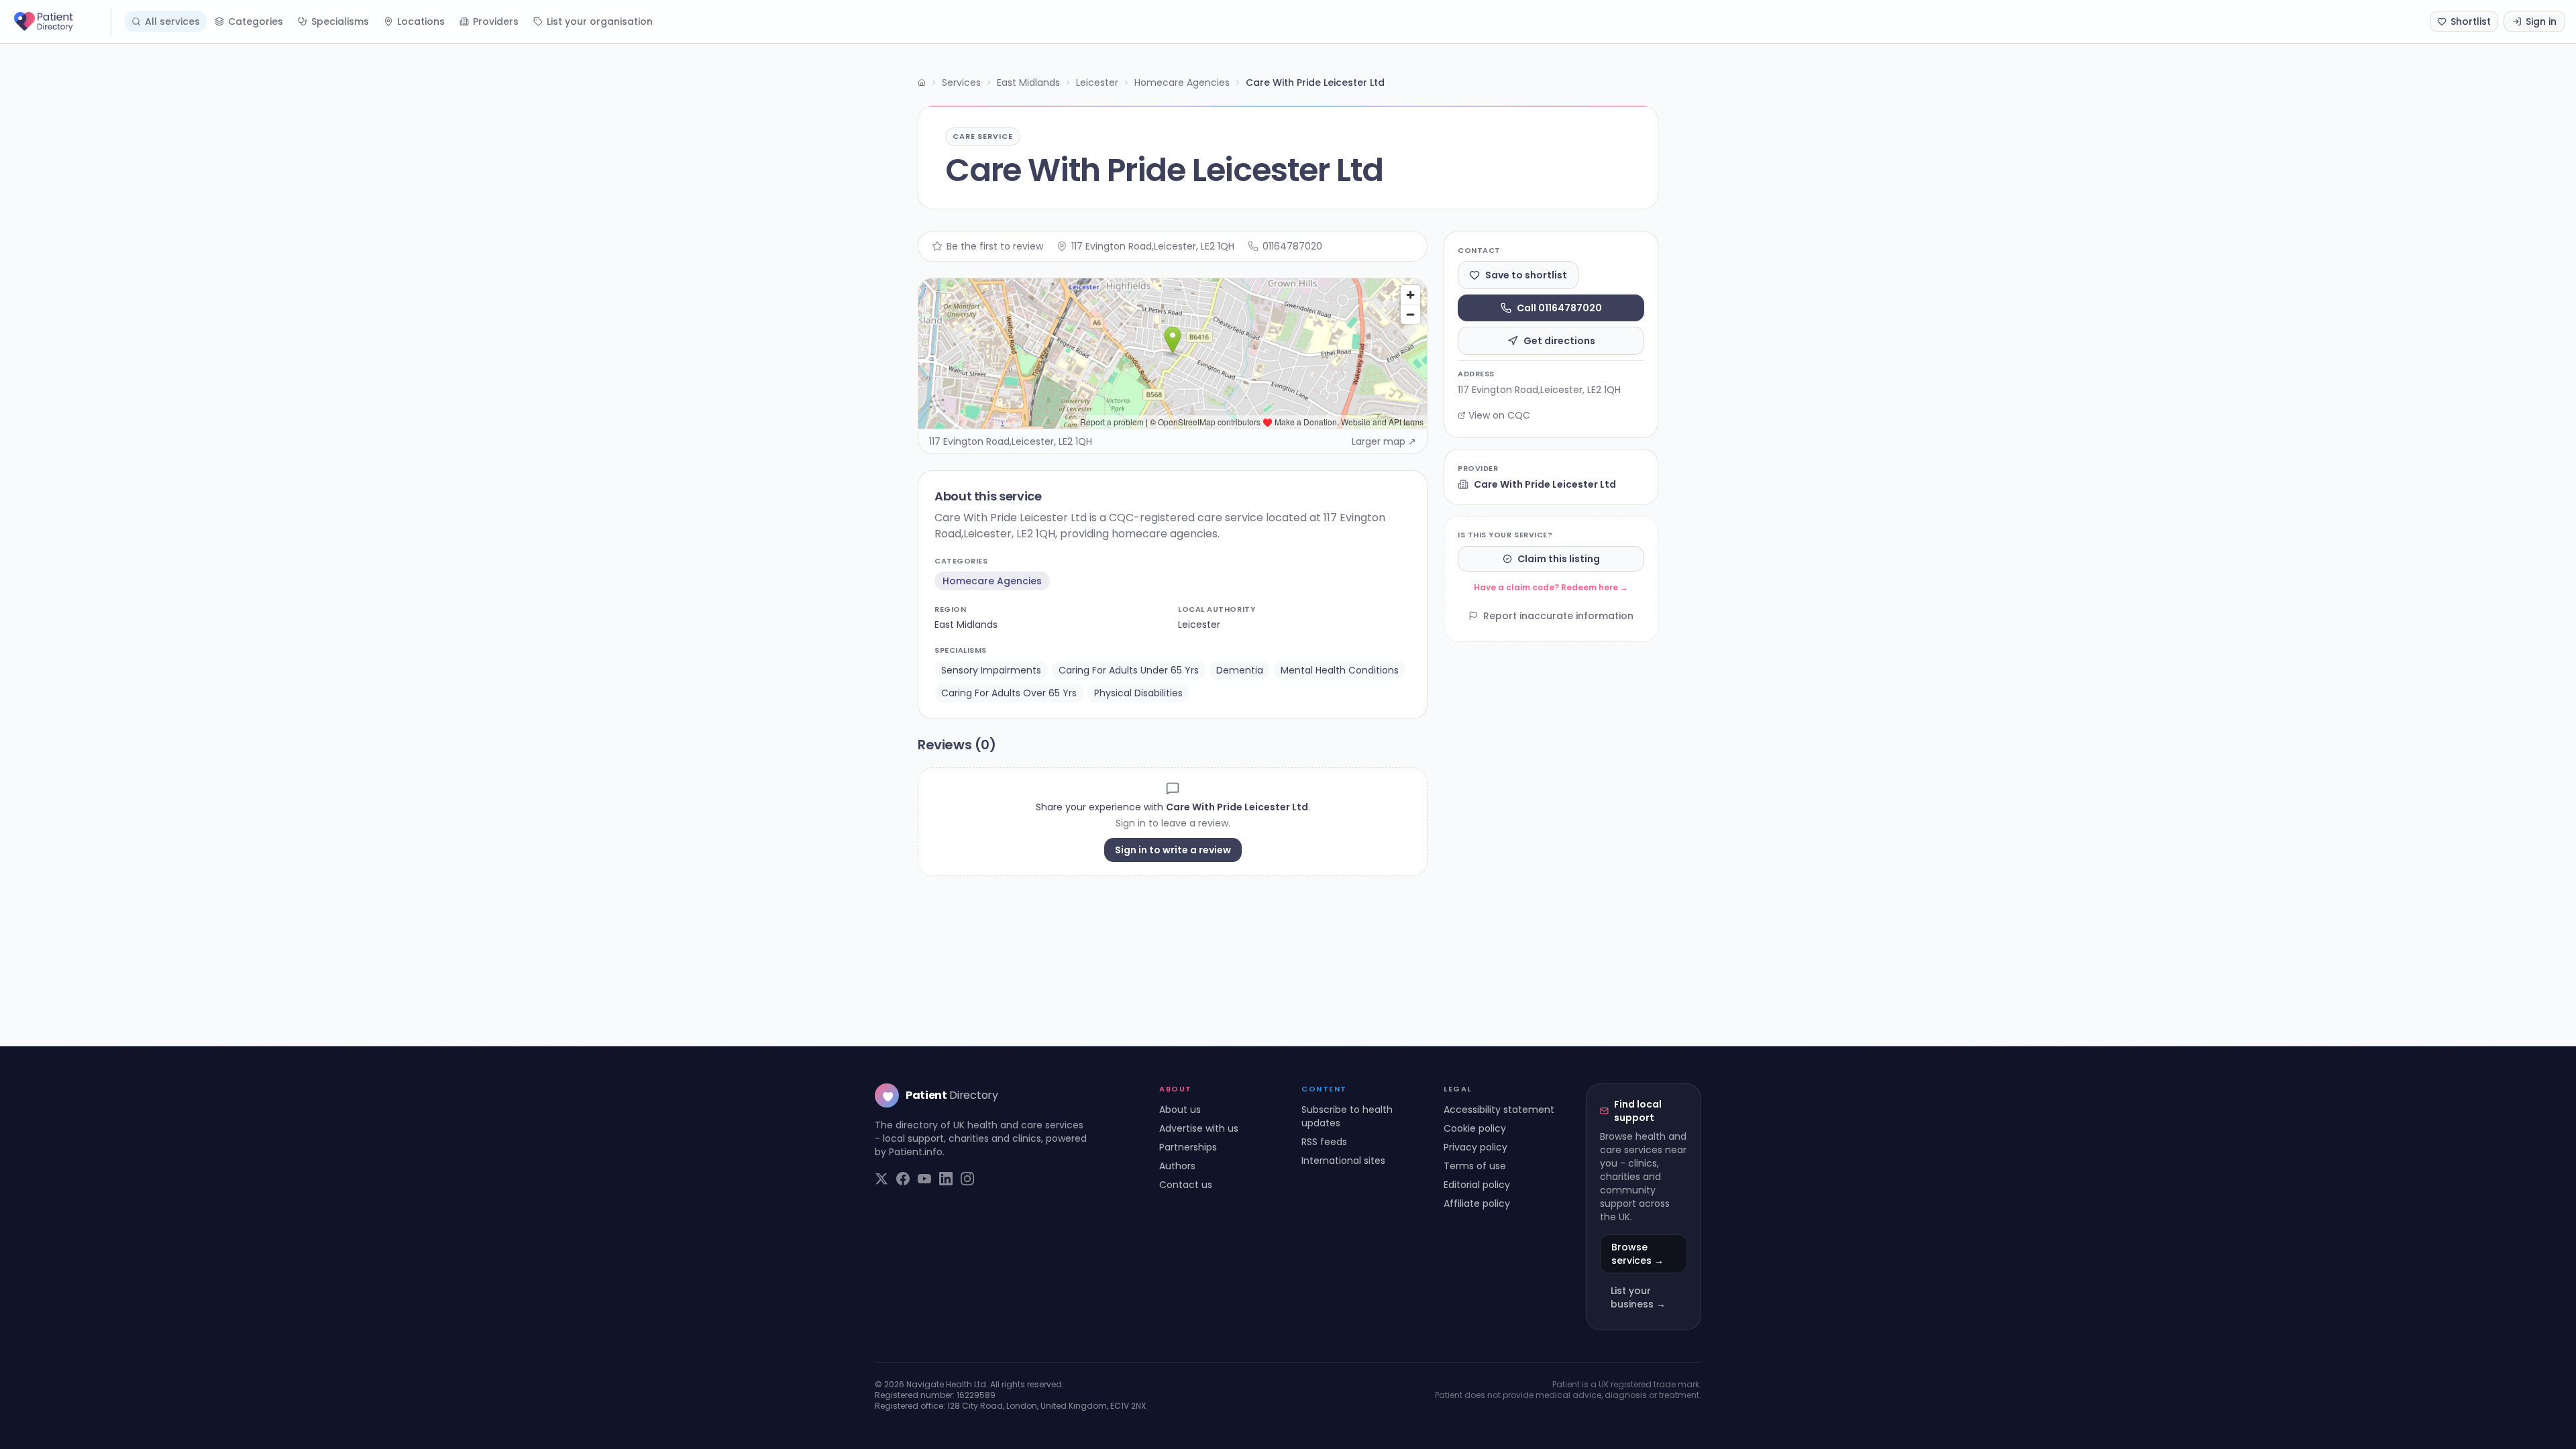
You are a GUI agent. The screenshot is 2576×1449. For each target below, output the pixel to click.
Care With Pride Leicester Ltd (1545, 484)
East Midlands (1028, 83)
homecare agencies (992, 581)
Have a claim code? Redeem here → (1551, 587)
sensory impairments (991, 670)
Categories (256, 21)
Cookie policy (1475, 1128)
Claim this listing (1559, 559)
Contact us (1186, 1185)
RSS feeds (1324, 1142)
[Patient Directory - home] (61, 21)
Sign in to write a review (1173, 850)
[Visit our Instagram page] (967, 1179)
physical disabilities (1138, 693)
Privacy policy (1475, 1147)
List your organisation (600, 21)
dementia (1240, 670)
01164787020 (1292, 246)
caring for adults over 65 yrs (1009, 693)
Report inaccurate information (1558, 616)
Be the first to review (995, 246)
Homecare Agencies (1182, 83)
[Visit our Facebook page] (903, 1179)
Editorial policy (1477, 1185)
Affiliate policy (1477, 1203)
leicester (1199, 625)
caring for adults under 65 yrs (1129, 670)
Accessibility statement (1499, 1110)
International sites (1343, 1161)
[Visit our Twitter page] (881, 1179)
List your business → (1638, 1297)
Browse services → (1638, 1254)
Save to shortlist (1526, 275)
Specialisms (340, 21)
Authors (1177, 1166)
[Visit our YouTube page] (924, 1179)
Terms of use (1475, 1166)
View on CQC (1499, 415)
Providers (496, 21)
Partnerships (1188, 1147)
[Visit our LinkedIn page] (946, 1179)
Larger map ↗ (1384, 441)
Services (961, 83)
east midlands (966, 625)
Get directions (1559, 341)
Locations (421, 21)
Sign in (2541, 21)
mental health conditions (1340, 670)
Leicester (1097, 83)
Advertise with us (1199, 1128)
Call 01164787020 (1559, 308)
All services (172, 21)
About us (1180, 1110)
